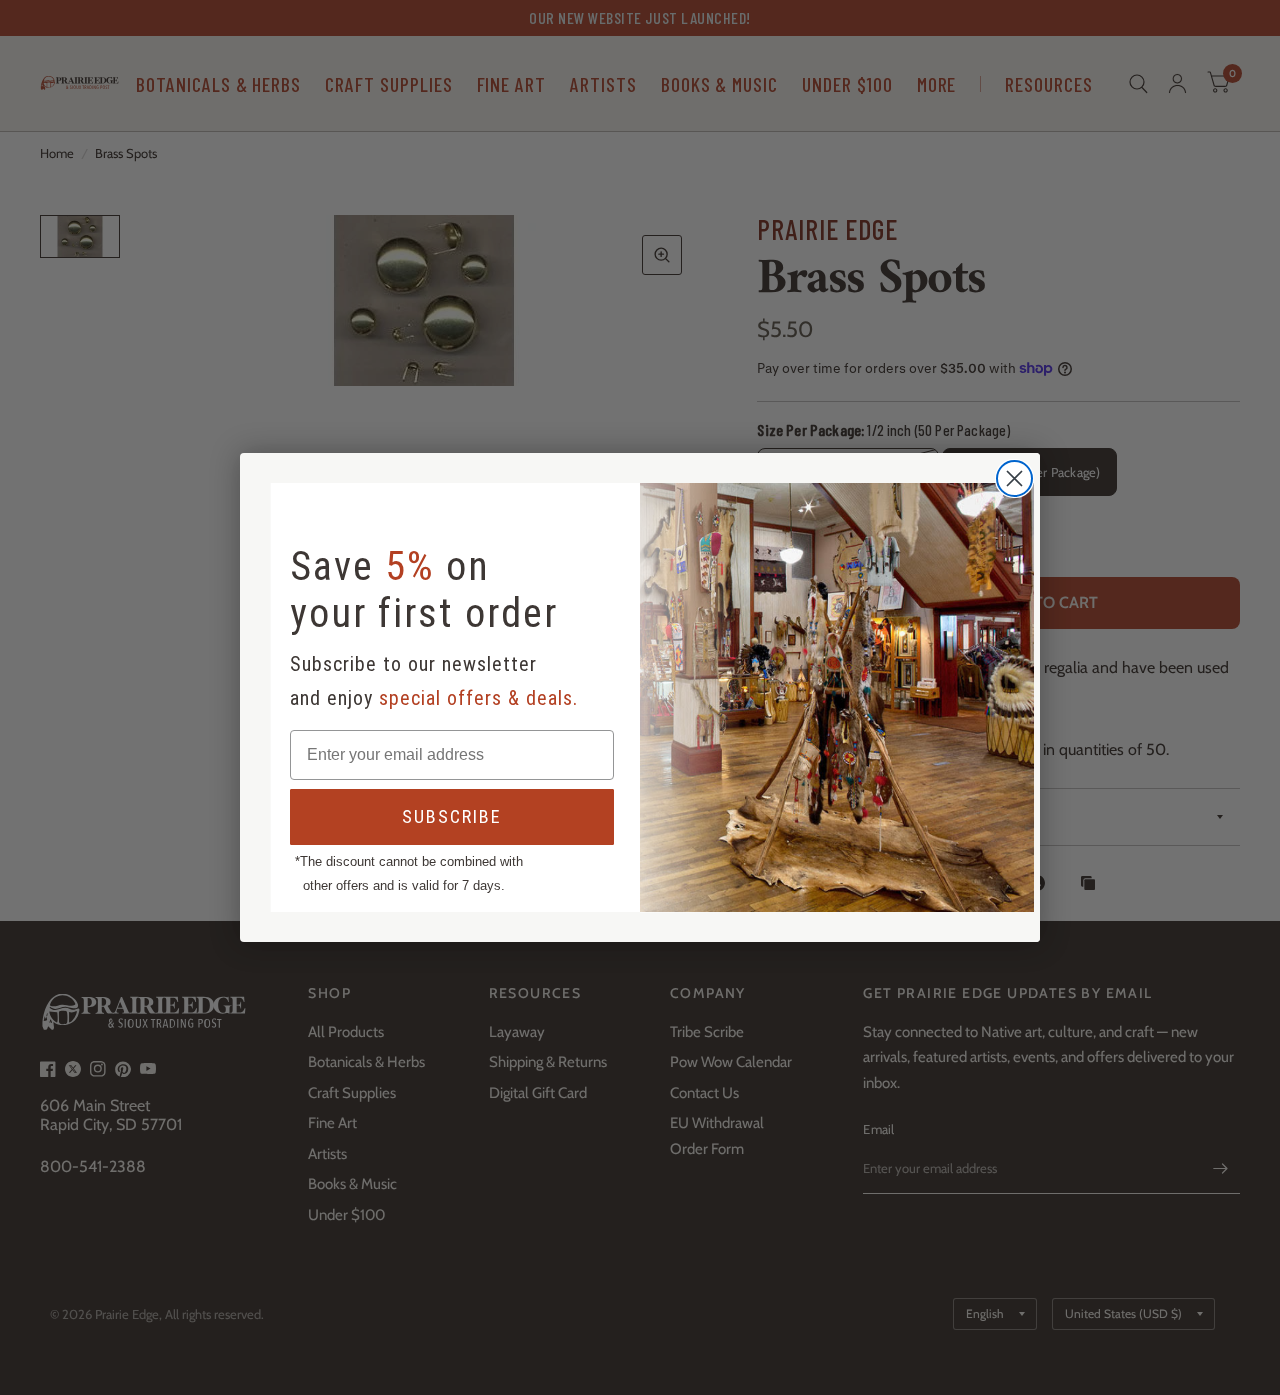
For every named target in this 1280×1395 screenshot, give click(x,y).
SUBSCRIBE (452, 816)
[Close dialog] (1014, 478)
